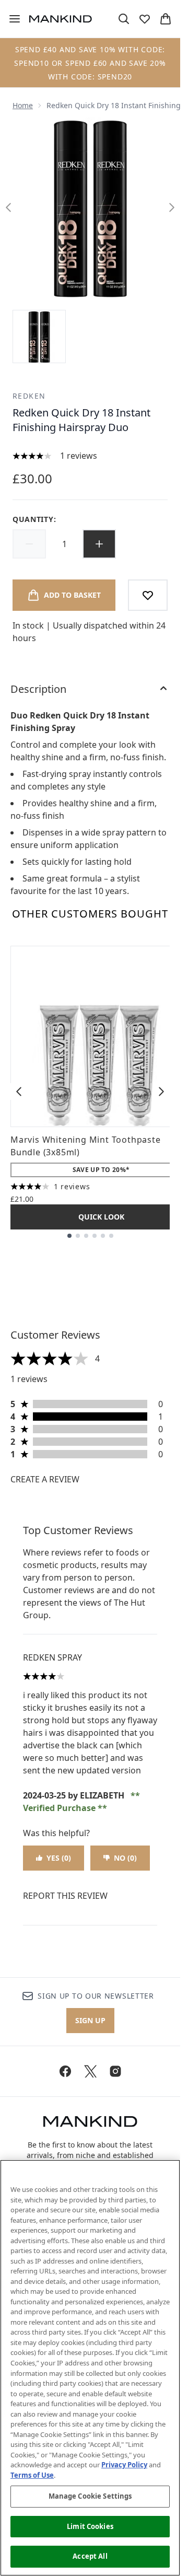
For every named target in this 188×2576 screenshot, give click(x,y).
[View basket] (166, 19)
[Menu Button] (10, 19)
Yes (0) (59, 1858)
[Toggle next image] (172, 207)
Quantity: (34, 519)
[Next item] (161, 1092)
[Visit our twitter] (90, 2071)
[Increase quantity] (99, 544)
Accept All (90, 2556)
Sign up (90, 2020)
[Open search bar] (124, 19)
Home (23, 105)
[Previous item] (19, 1092)
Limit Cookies (90, 2526)
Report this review (65, 1896)
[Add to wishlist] (148, 595)
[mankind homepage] (61, 19)
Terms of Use (32, 2475)
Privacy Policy (124, 2465)
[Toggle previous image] (8, 207)
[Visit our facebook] (65, 2071)
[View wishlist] (145, 19)
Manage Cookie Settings (90, 2496)
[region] (90, 2368)
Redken (29, 396)
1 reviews (79, 456)
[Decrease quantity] (29, 544)
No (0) (125, 1858)
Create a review (45, 1479)
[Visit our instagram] (115, 2071)
